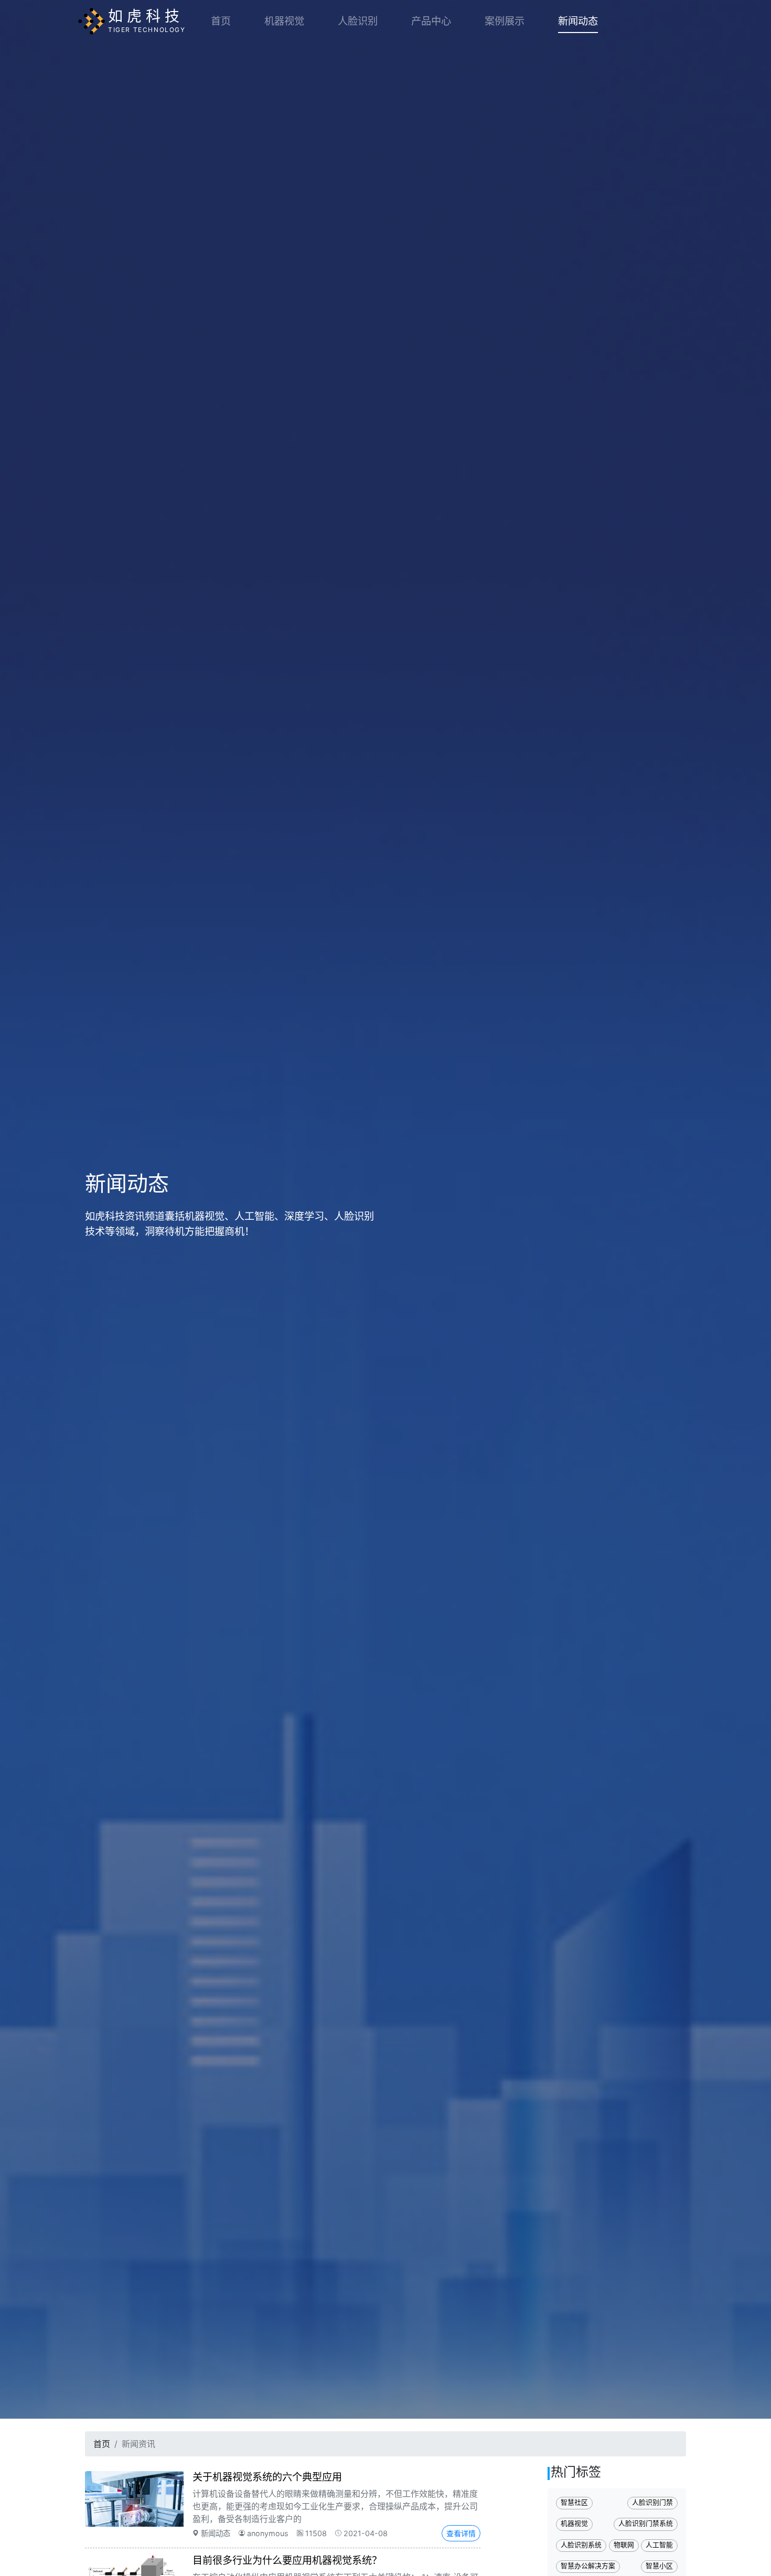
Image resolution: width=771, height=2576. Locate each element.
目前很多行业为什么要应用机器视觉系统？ (287, 2560)
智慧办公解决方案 (588, 2566)
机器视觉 (284, 21)
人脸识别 (358, 21)
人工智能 (659, 2545)
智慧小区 (659, 2566)
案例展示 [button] (505, 21)
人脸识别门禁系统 (646, 2523)
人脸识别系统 (581, 2545)
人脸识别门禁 (652, 2502)
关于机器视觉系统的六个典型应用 (267, 2477)
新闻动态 (578, 21)
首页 (221, 21)
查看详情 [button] (461, 2533)
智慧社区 (574, 2502)
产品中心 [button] (431, 21)
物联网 (624, 2545)
